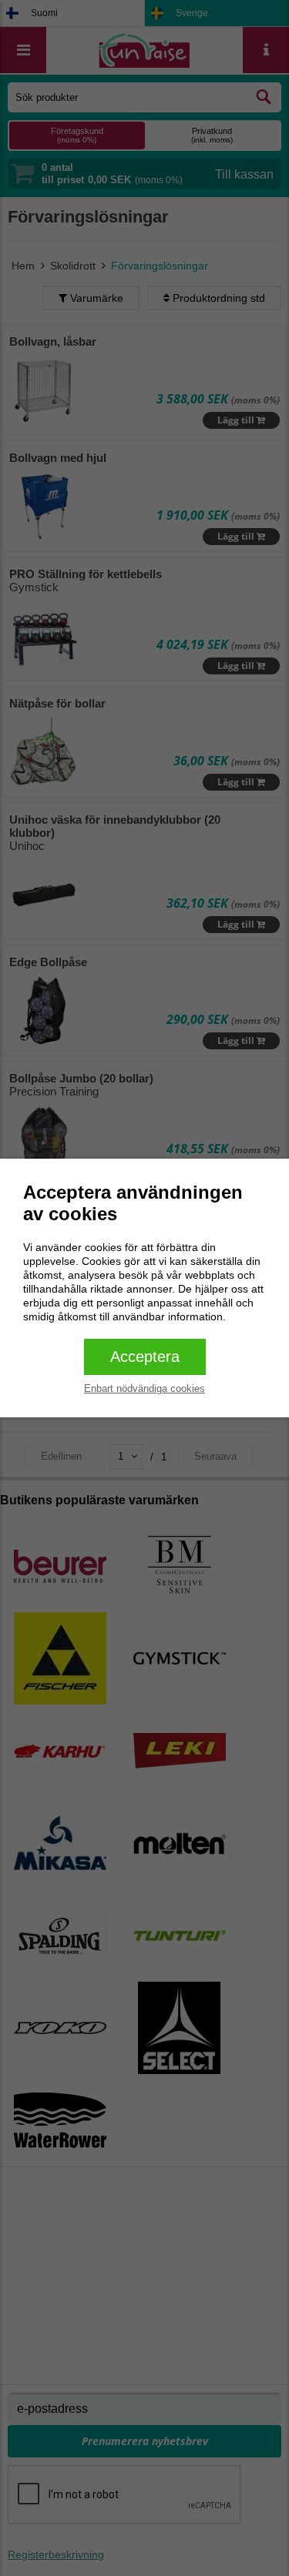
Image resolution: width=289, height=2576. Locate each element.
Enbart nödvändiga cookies (144, 1388)
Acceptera (145, 1357)
